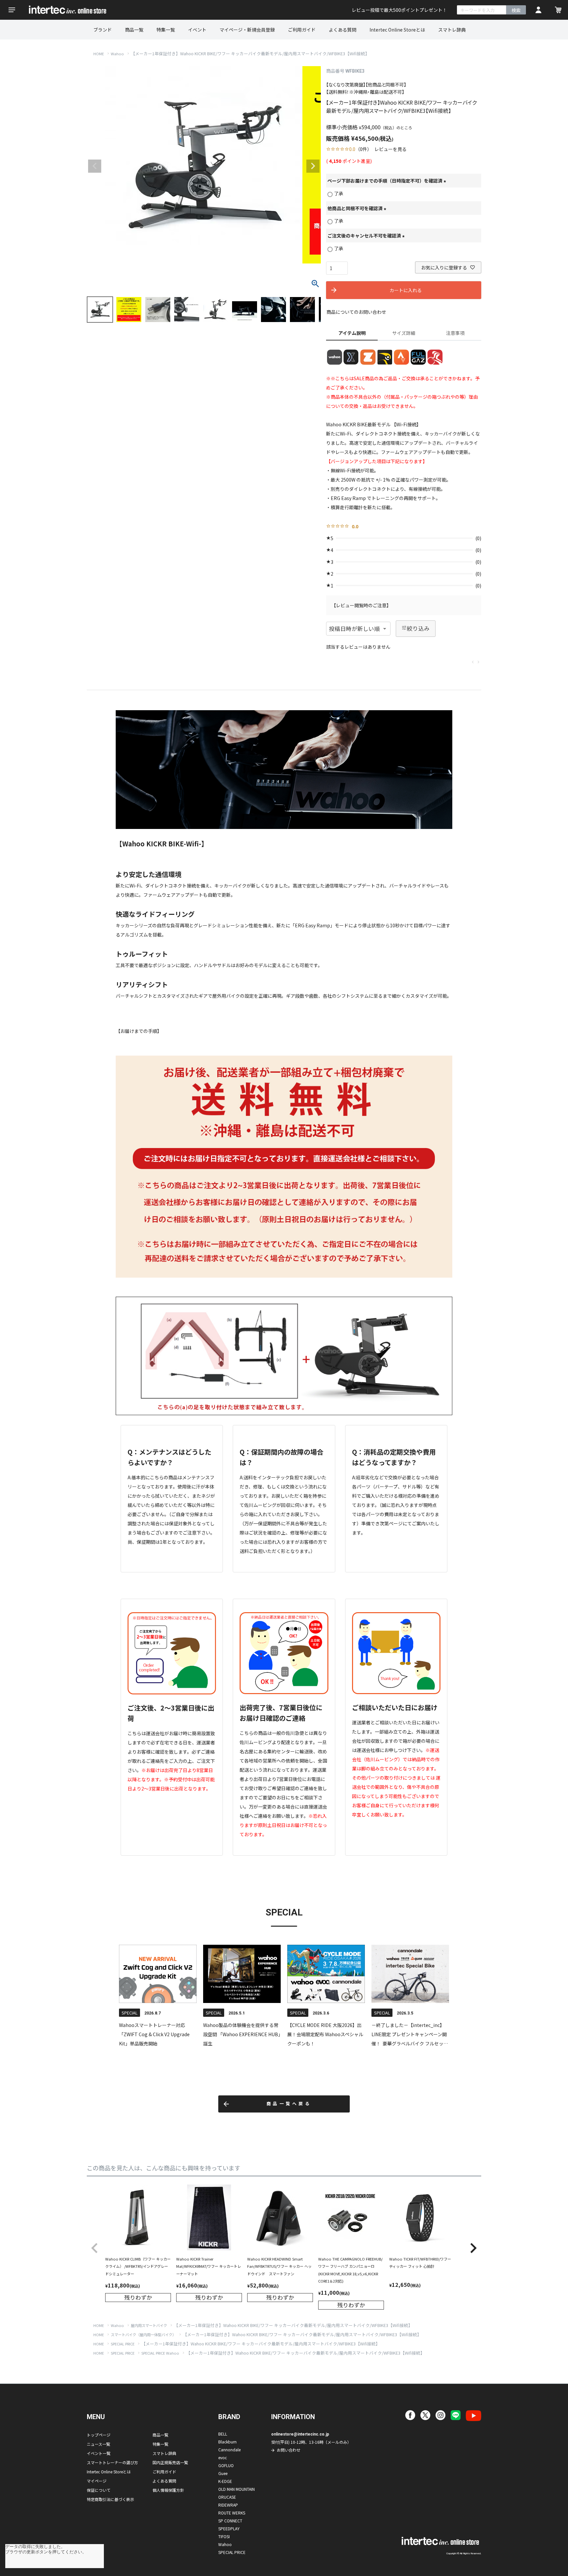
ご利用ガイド (302, 30)
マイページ (97, 2481)
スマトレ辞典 (452, 30)
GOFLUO (226, 2465)
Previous (95, 166)
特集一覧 (166, 30)
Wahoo (117, 54)
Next (313, 166)
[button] (95, 2248)
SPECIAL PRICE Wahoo (160, 2353)
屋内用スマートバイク (149, 2325)
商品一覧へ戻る (289, 2104)
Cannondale (229, 2450)
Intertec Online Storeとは (397, 30)
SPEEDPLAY (229, 2528)
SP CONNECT (230, 2521)
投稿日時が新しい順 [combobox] (354, 629)
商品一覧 (134, 30)
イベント (197, 30)
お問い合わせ (289, 2450)
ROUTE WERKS (232, 2513)
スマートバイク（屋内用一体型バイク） (143, 2335)
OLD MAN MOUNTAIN (237, 2489)
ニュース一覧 (98, 2444)
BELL (223, 2434)
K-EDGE (225, 2481)
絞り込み (418, 628)
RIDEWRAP (228, 2505)
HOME (99, 54)
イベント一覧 (99, 2453)
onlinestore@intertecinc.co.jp (300, 2434)
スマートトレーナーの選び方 (112, 2462)
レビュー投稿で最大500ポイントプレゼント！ (399, 10)
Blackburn (227, 2442)
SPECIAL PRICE (123, 2344)
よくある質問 (343, 30)
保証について (99, 2490)
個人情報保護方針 (168, 2490)
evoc (223, 2457)
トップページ (99, 2435)
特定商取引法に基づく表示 (110, 2499)
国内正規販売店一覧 (170, 2462)
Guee (223, 2473)
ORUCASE (227, 2497)
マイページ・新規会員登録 (247, 30)
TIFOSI (224, 2536)
